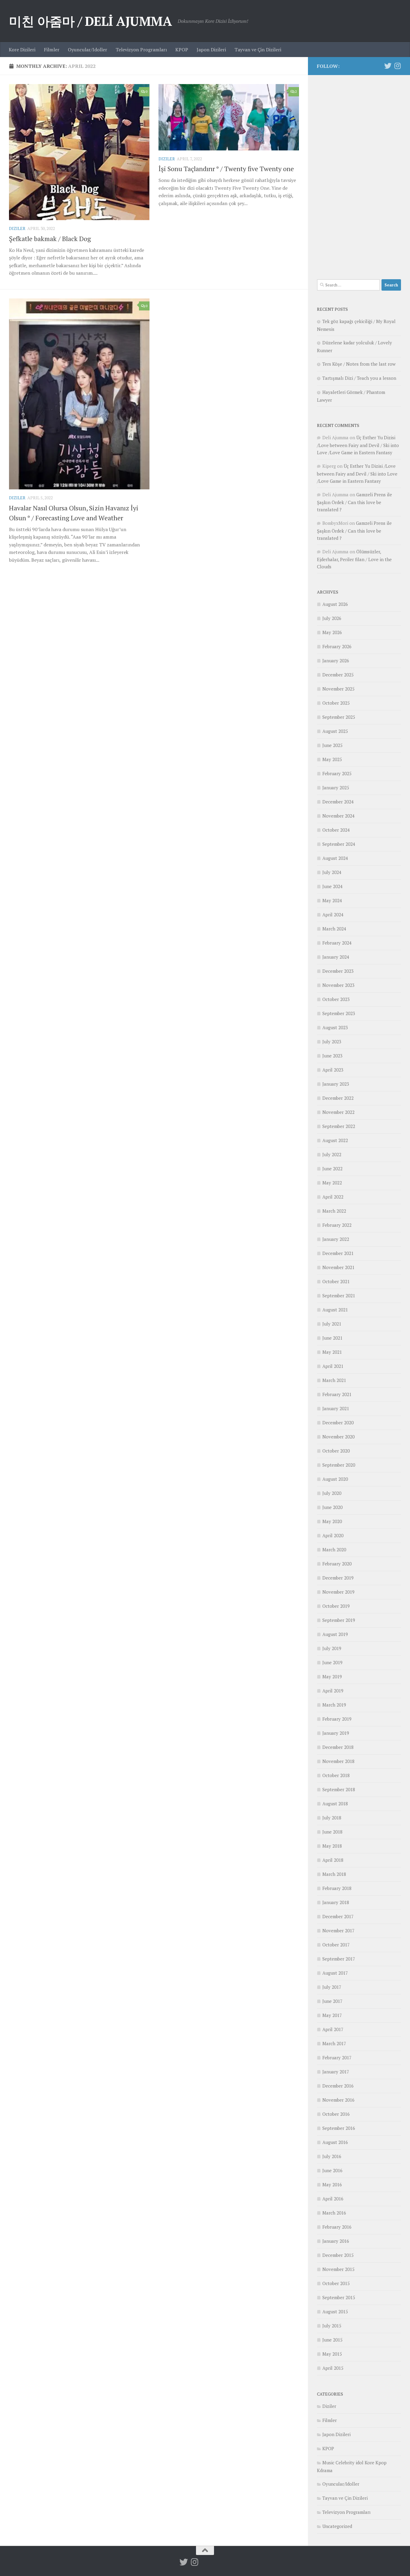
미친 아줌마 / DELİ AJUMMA (90, 21)
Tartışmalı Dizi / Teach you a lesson (359, 378)
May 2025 (332, 759)
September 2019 (339, 1620)
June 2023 (332, 1056)
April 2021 (333, 1366)
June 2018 (332, 1832)
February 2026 (337, 646)
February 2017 (337, 2057)
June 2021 (332, 1338)
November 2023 (338, 985)
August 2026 (335, 604)
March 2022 (334, 1211)
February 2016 (337, 2227)
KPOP (182, 50)
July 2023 (332, 1042)
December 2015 (338, 2255)
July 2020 (332, 1493)
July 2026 (332, 618)
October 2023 (336, 999)
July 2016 (332, 2156)
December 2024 (338, 802)
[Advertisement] (359, 174)
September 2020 (339, 1465)
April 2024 (333, 915)
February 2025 (337, 773)
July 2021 (332, 1324)
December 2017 (338, 1916)
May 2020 (332, 1521)
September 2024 (339, 844)
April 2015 (333, 2368)
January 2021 (336, 1408)
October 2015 (336, 2283)
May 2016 (332, 2184)
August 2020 (335, 1479)
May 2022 (332, 1183)
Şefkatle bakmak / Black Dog (50, 239)
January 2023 (336, 1084)
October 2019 (336, 1606)
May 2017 (332, 2015)
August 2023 (335, 1027)
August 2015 (335, 2311)
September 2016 (339, 2128)
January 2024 (336, 957)
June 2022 (332, 1169)
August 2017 (335, 1973)
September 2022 (339, 1126)
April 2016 (333, 2199)
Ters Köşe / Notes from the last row (359, 364)
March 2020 (334, 1550)
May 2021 (332, 1352)
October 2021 (336, 1281)
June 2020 (332, 1507)
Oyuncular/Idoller (87, 50)
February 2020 (337, 1564)
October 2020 (336, 1451)
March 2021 (334, 1380)
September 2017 (339, 1959)
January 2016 (336, 2241)
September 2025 (339, 717)
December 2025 (338, 675)
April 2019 (333, 1691)
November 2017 (338, 1930)
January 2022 (336, 1239)
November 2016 (338, 2100)
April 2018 (333, 1860)
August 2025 (335, 731)
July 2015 (332, 2326)
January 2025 (336, 788)
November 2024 (338, 816)
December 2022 (338, 1098)
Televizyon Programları (141, 50)
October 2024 (336, 830)
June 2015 (332, 2340)
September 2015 (339, 2297)
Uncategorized (337, 2526)
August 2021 (335, 1310)
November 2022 (338, 1112)
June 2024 (332, 886)
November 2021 (338, 1267)
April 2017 (333, 2029)
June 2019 (332, 1662)
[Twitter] (388, 66)
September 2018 (339, 1789)
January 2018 (336, 1902)
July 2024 (332, 872)
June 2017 (332, 2001)
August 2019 (335, 1634)
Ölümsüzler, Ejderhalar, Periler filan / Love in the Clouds (354, 559)
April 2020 (333, 1535)
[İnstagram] (397, 66)
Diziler (17, 228)
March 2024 (334, 929)
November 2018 (338, 1761)
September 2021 (339, 1296)
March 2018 (334, 1874)
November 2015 (338, 2269)
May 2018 (332, 1846)
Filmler (52, 50)
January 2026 (336, 661)
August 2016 (335, 2142)
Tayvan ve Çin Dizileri (258, 50)
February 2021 (337, 1394)
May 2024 (332, 900)
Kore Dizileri (22, 50)
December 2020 (338, 1423)
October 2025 (336, 703)
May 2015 (332, 2354)
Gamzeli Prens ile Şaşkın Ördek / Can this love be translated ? (354, 502)
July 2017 (332, 1987)
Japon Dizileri (211, 50)
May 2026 (332, 632)
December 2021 (338, 1253)
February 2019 (337, 1719)
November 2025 (338, 689)
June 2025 (332, 745)
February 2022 (337, 1225)
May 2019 (332, 1677)
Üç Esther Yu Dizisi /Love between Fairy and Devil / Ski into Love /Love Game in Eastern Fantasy (358, 445)
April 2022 (333, 1197)
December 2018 (338, 1747)
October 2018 (336, 1775)
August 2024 (335, 858)
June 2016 (332, 2170)
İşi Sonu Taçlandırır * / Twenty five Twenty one (226, 169)
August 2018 (335, 1804)
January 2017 (336, 2072)
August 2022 (335, 1140)
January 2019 (336, 1733)
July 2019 (332, 1648)
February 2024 (337, 943)
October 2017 (336, 1945)
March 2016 (334, 2213)
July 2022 (332, 1154)
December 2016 (338, 2086)
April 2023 (333, 1070)
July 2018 (332, 1818)
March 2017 (334, 2043)
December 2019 (338, 1578)
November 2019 (338, 1592)
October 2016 (336, 2114)
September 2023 (339, 1013)
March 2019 (334, 1705)
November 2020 (338, 1437)
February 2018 (337, 1888)
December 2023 (338, 971)
